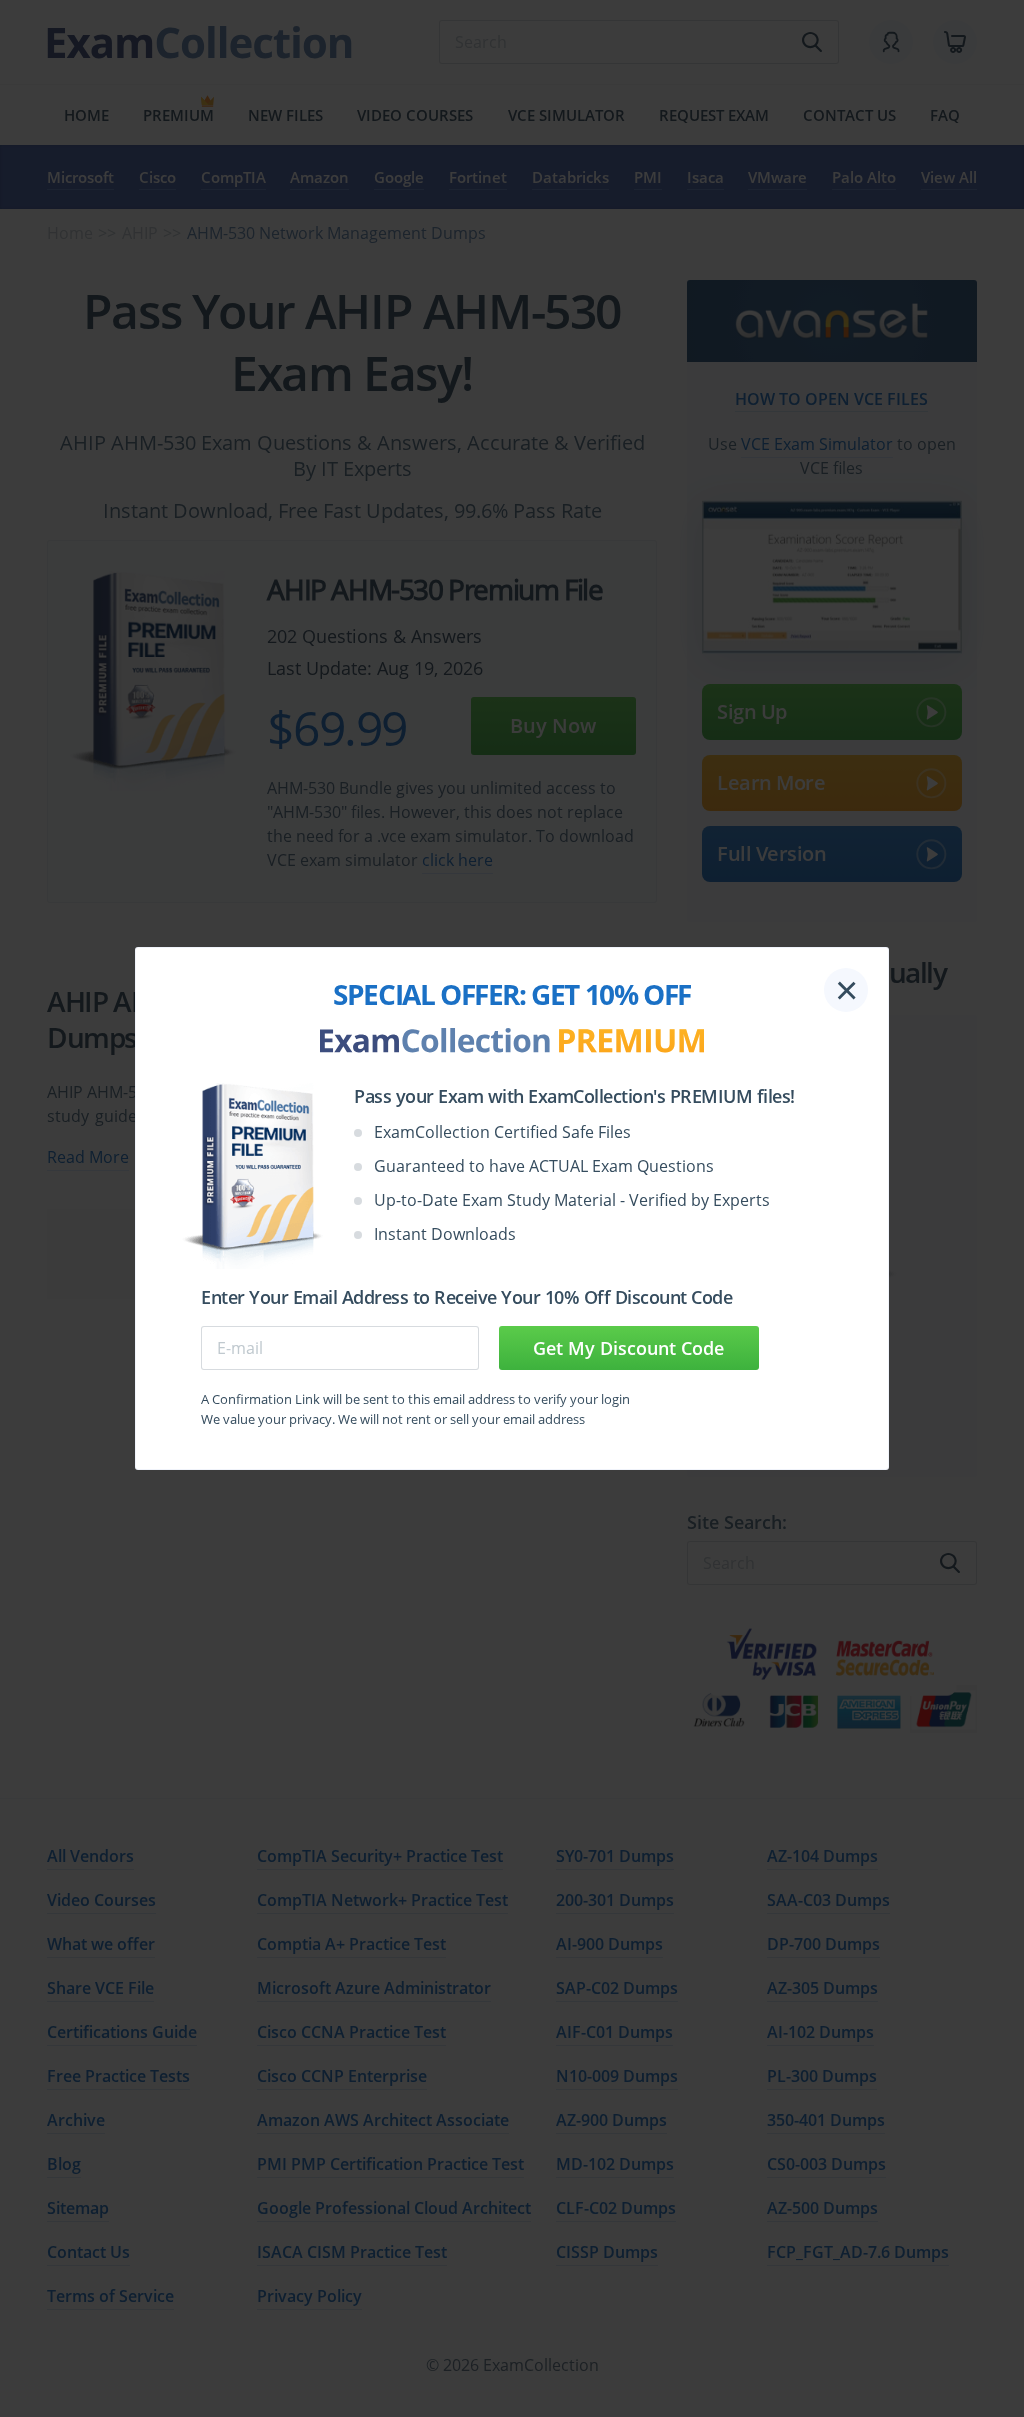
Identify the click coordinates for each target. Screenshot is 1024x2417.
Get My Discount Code (628, 1348)
